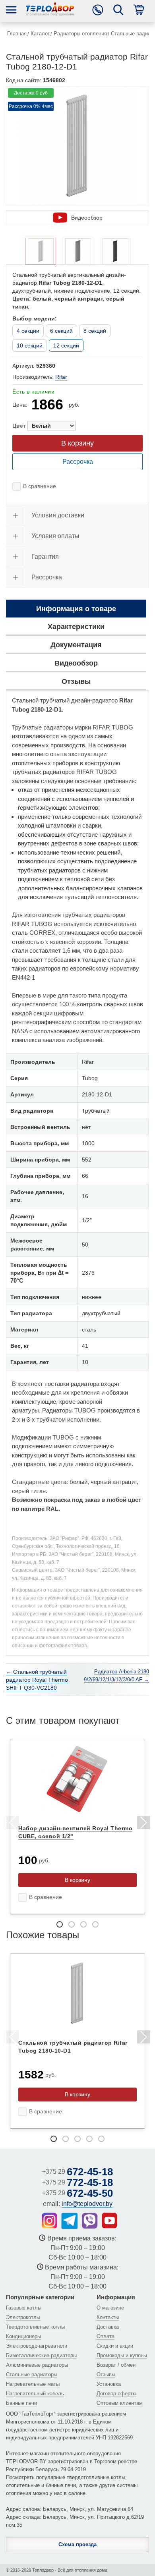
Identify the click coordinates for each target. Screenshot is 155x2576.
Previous (12, 1824)
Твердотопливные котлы (35, 2327)
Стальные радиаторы (32, 2374)
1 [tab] (60, 1924)
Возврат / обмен (116, 2365)
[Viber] (90, 2221)
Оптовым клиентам (120, 2403)
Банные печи (21, 2403)
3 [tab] (83, 1924)
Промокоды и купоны (122, 2355)
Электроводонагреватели (37, 2346)
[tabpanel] (77, 1827)
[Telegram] (70, 2221)
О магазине (110, 2308)
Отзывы (106, 2374)
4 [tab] (95, 1924)
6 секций (61, 331)
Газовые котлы (24, 2308)
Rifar (61, 377)
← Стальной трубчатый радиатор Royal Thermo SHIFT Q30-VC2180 (37, 1680)
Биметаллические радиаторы (41, 2355)
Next (143, 1824)
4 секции (28, 331)
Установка (109, 2384)
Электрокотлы (23, 2317)
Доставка (108, 2327)
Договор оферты (116, 2394)
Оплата (106, 2336)
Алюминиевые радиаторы (37, 2365)
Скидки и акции (115, 2346)
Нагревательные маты (33, 2384)
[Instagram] (49, 2220)
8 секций (95, 331)
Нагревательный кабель (35, 2394)
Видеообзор (87, 218)
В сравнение (40, 486)
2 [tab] (72, 1924)
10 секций (30, 345)
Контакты (108, 2317)
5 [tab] (101, 2139)
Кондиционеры (23, 2336)
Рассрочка (78, 462)
